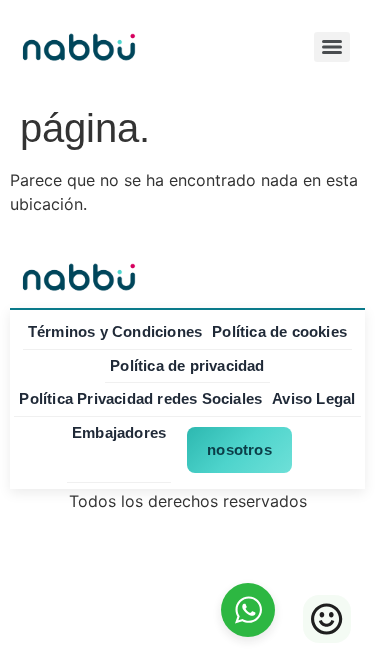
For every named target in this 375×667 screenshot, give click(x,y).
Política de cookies (279, 331)
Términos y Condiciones (115, 331)
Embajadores (119, 432)
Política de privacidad (187, 365)
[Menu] (332, 47)
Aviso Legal (313, 398)
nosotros (239, 449)
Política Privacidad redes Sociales (140, 398)
